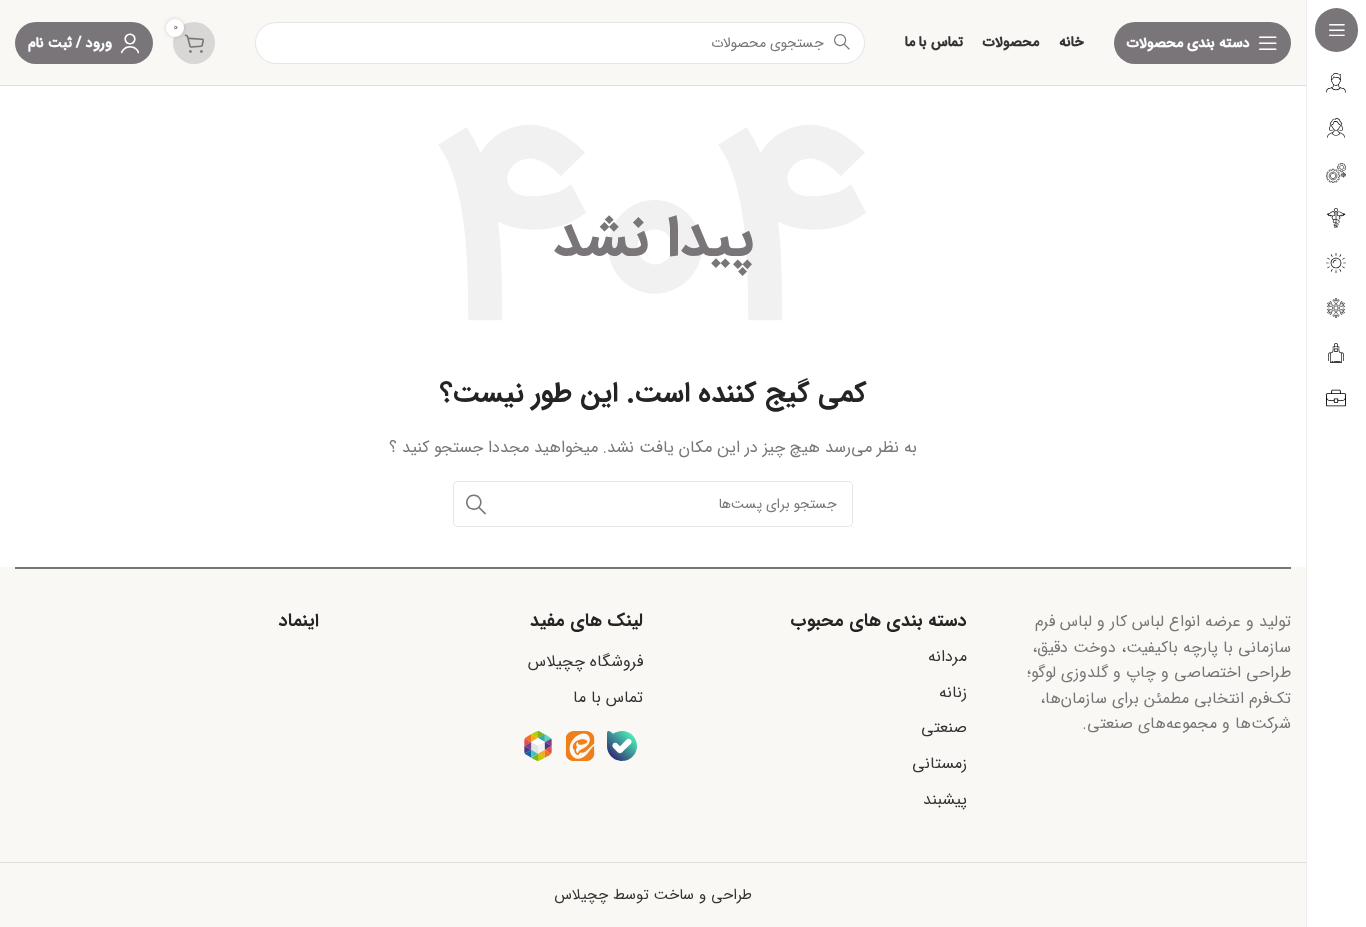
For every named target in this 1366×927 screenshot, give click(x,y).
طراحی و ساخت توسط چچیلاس (653, 895)
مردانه (947, 656)
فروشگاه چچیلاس (585, 661)
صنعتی (944, 727)
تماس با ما (608, 697)
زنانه (953, 692)
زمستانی (939, 763)
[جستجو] (476, 504)
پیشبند (945, 799)
